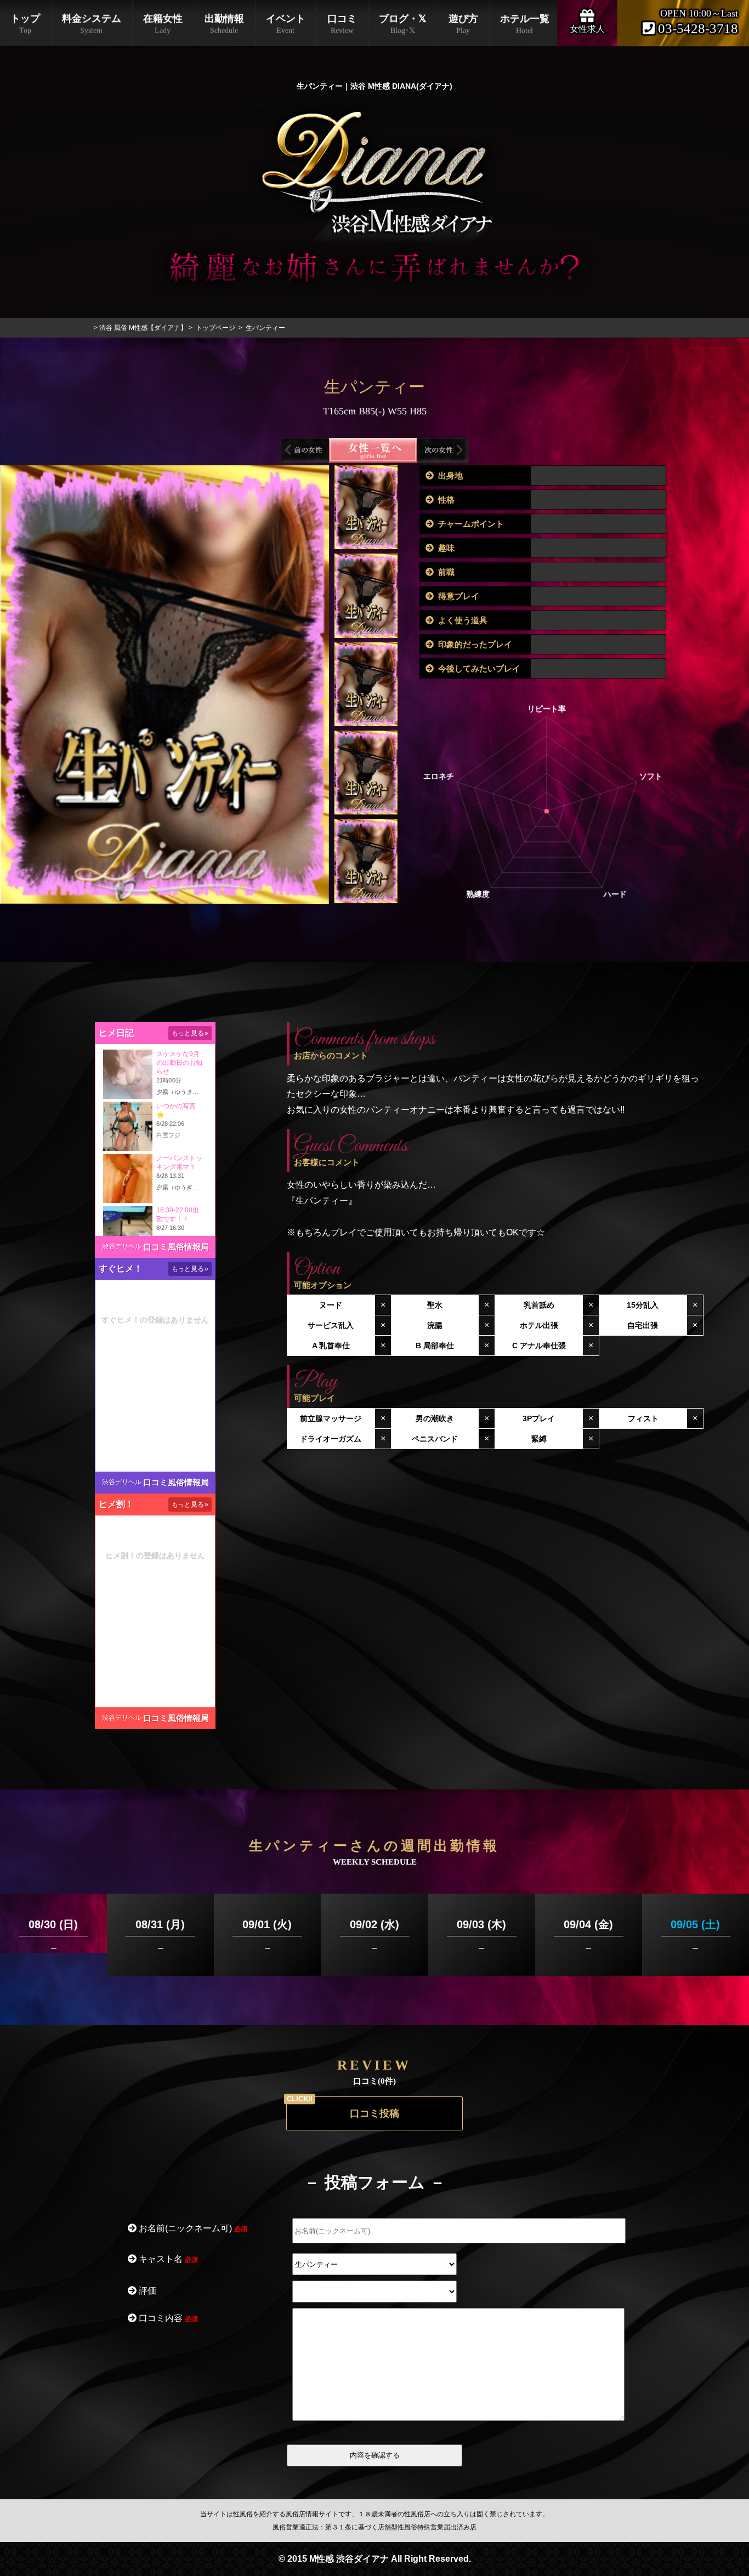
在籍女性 (163, 24)
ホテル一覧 (525, 24)
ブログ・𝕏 (403, 24)
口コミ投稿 (374, 2113)
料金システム (92, 24)
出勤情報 (224, 24)
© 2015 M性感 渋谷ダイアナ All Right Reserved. (375, 2559)
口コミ (342, 24)
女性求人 (587, 29)
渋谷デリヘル (122, 1246)
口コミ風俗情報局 (176, 1247)
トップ (25, 24)
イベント (286, 24)
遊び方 (463, 24)
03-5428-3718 (696, 29)
